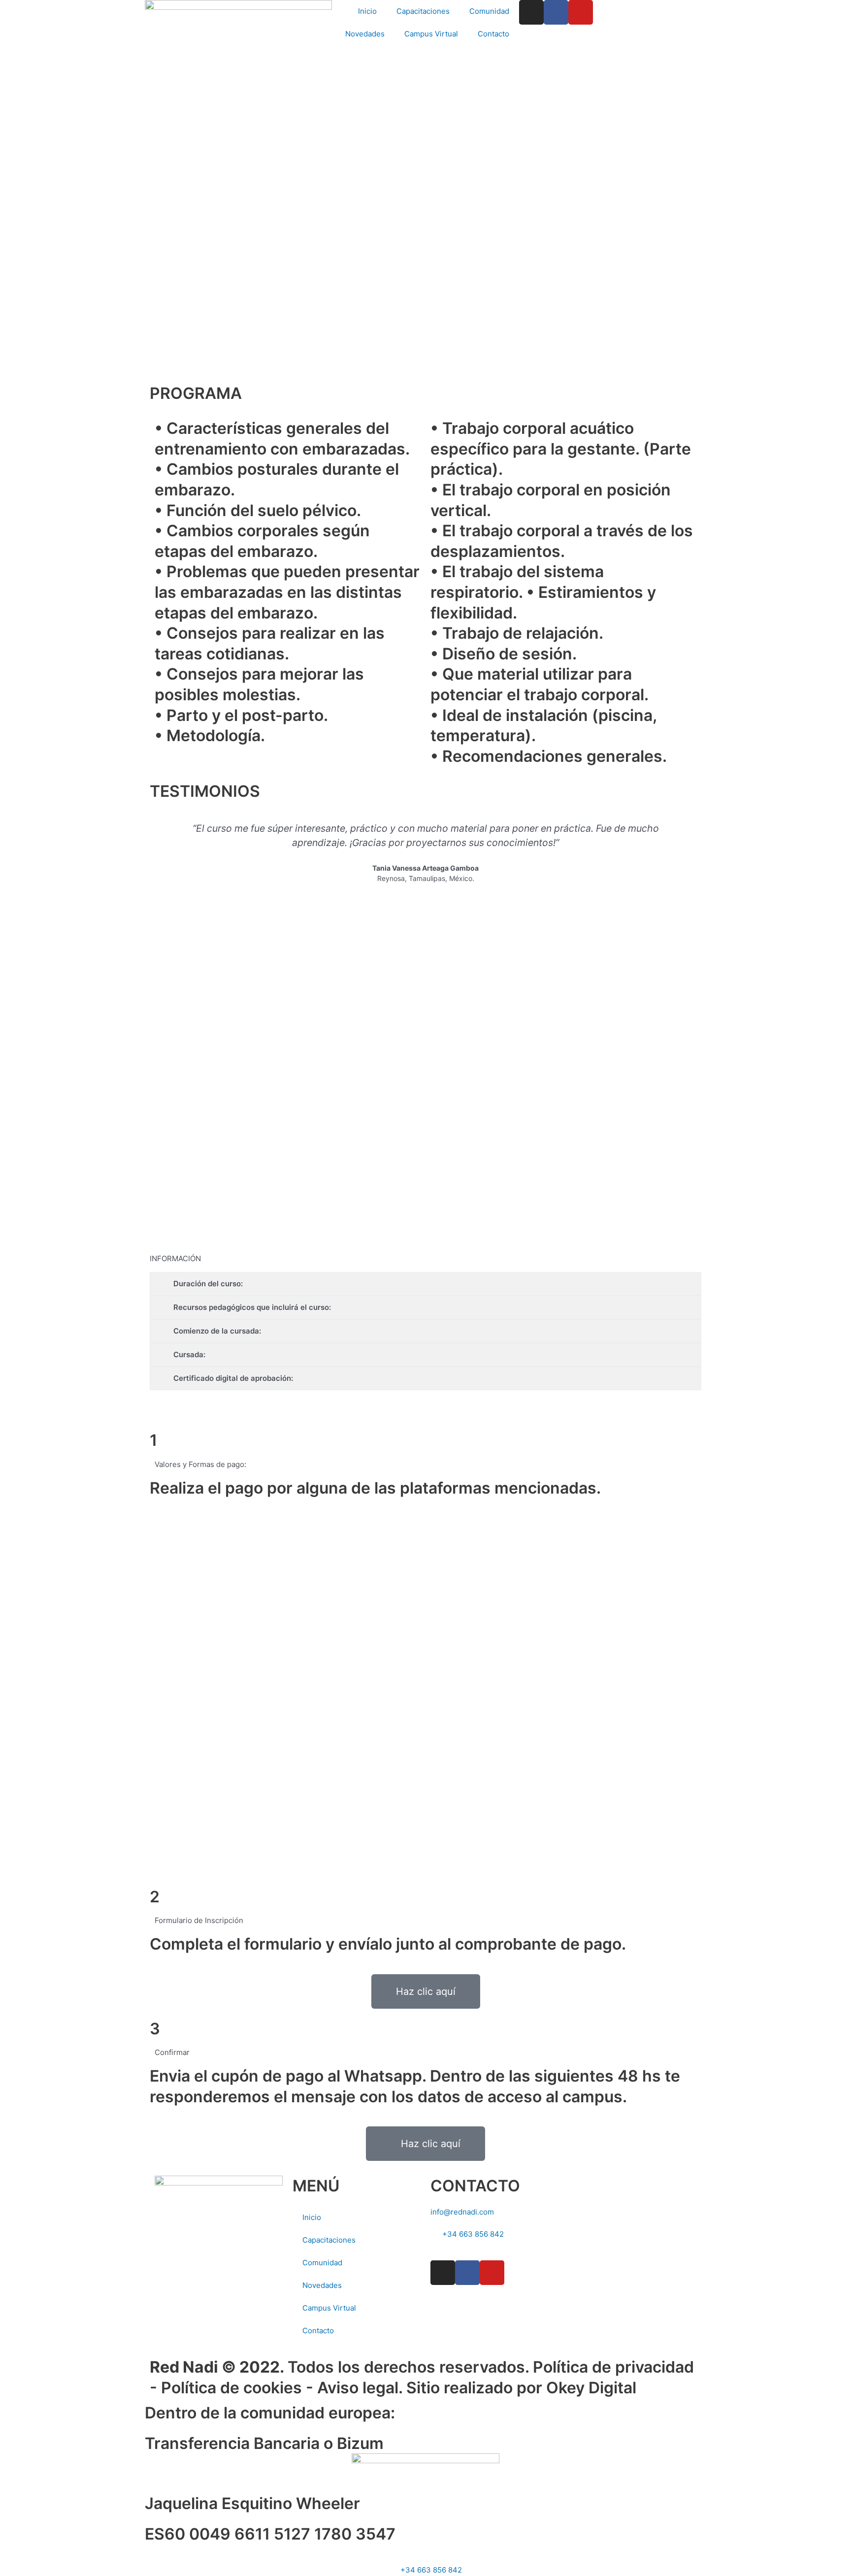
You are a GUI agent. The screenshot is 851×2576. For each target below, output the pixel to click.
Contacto (493, 34)
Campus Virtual (431, 34)
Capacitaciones (423, 11)
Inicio (367, 11)
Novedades (365, 34)
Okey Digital (591, 2388)
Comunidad (489, 11)
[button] (159, 860)
